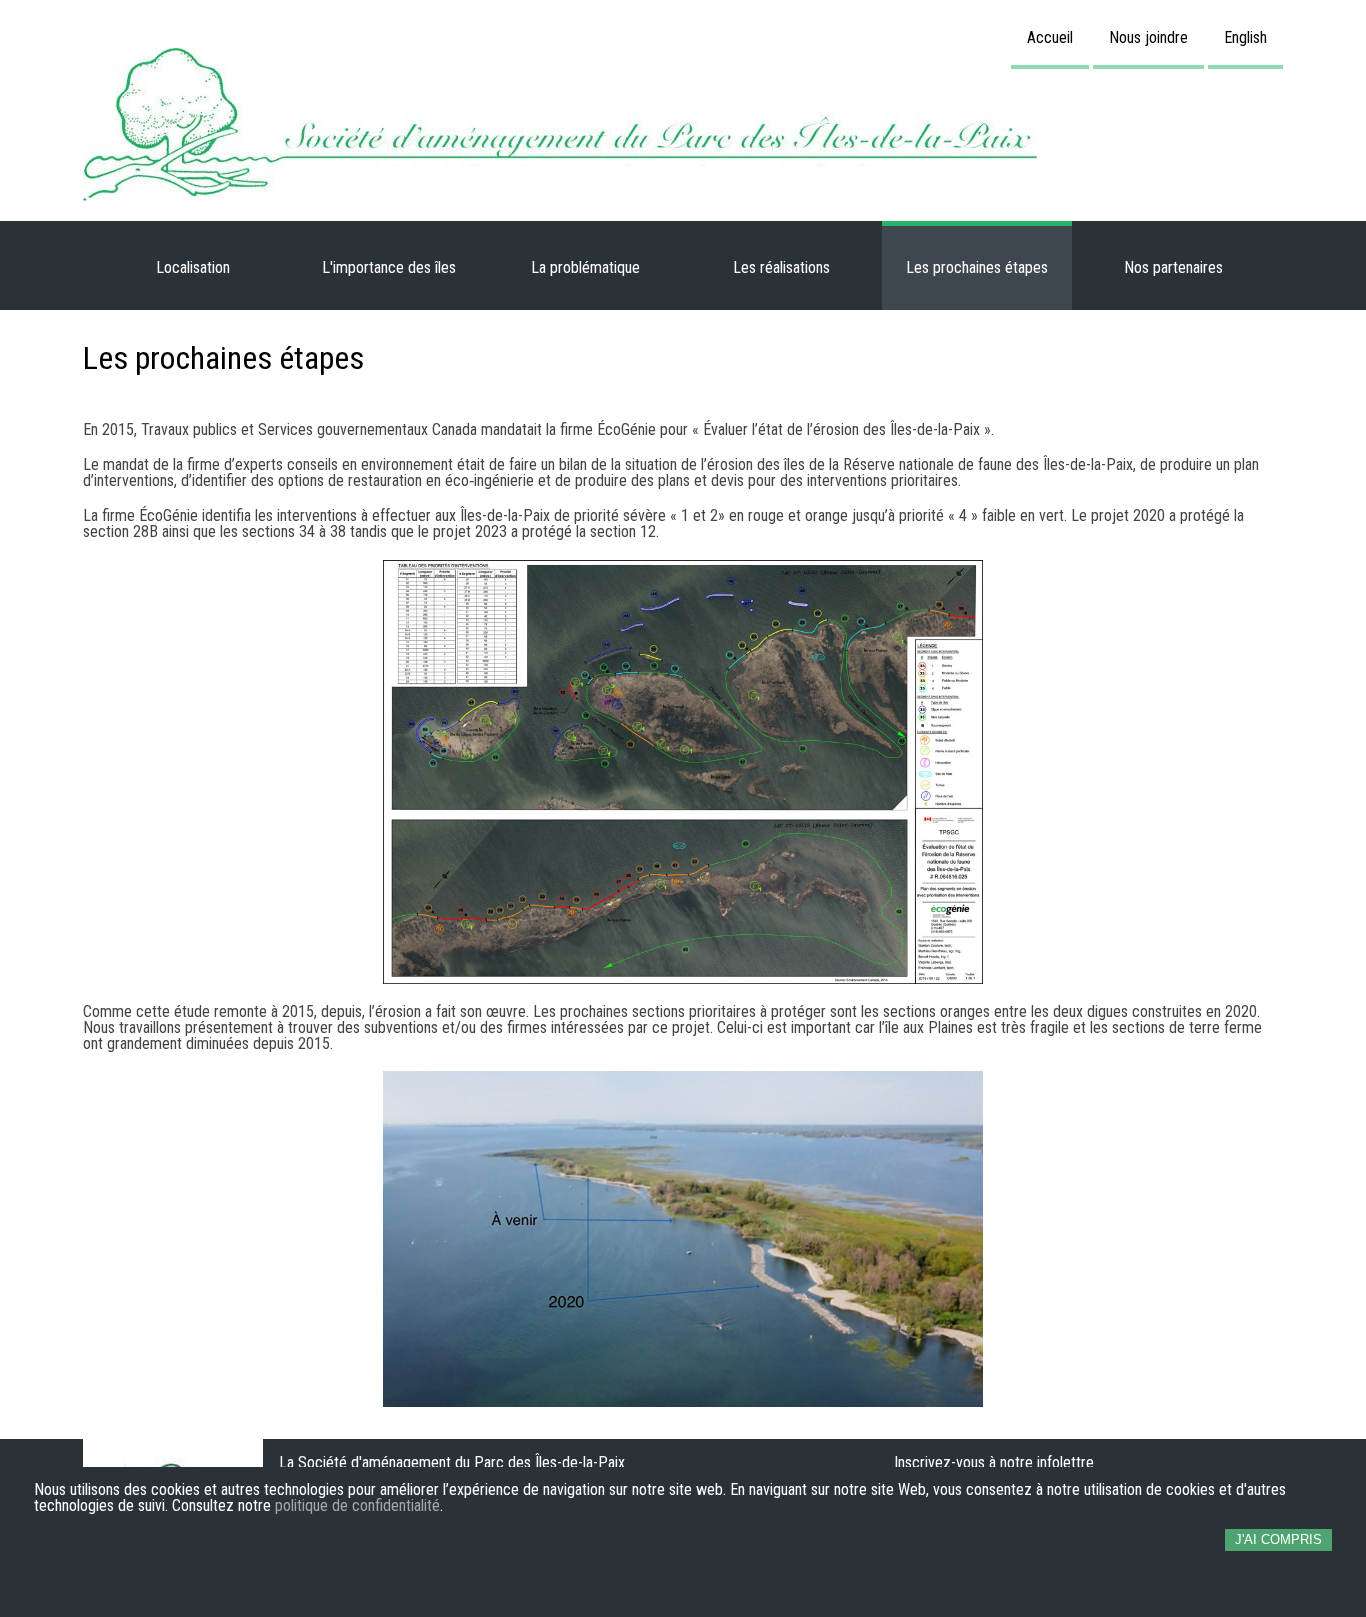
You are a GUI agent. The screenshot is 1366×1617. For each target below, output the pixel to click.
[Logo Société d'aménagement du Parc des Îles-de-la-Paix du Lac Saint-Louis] (683, 124)
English (1245, 37)
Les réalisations (781, 267)
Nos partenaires (1173, 267)
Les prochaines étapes (977, 267)
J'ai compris (1278, 1539)
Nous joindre (1148, 37)
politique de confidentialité (357, 1506)
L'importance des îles (389, 267)
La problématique (585, 267)
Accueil (1050, 37)
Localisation (193, 267)
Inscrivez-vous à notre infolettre (994, 1462)
